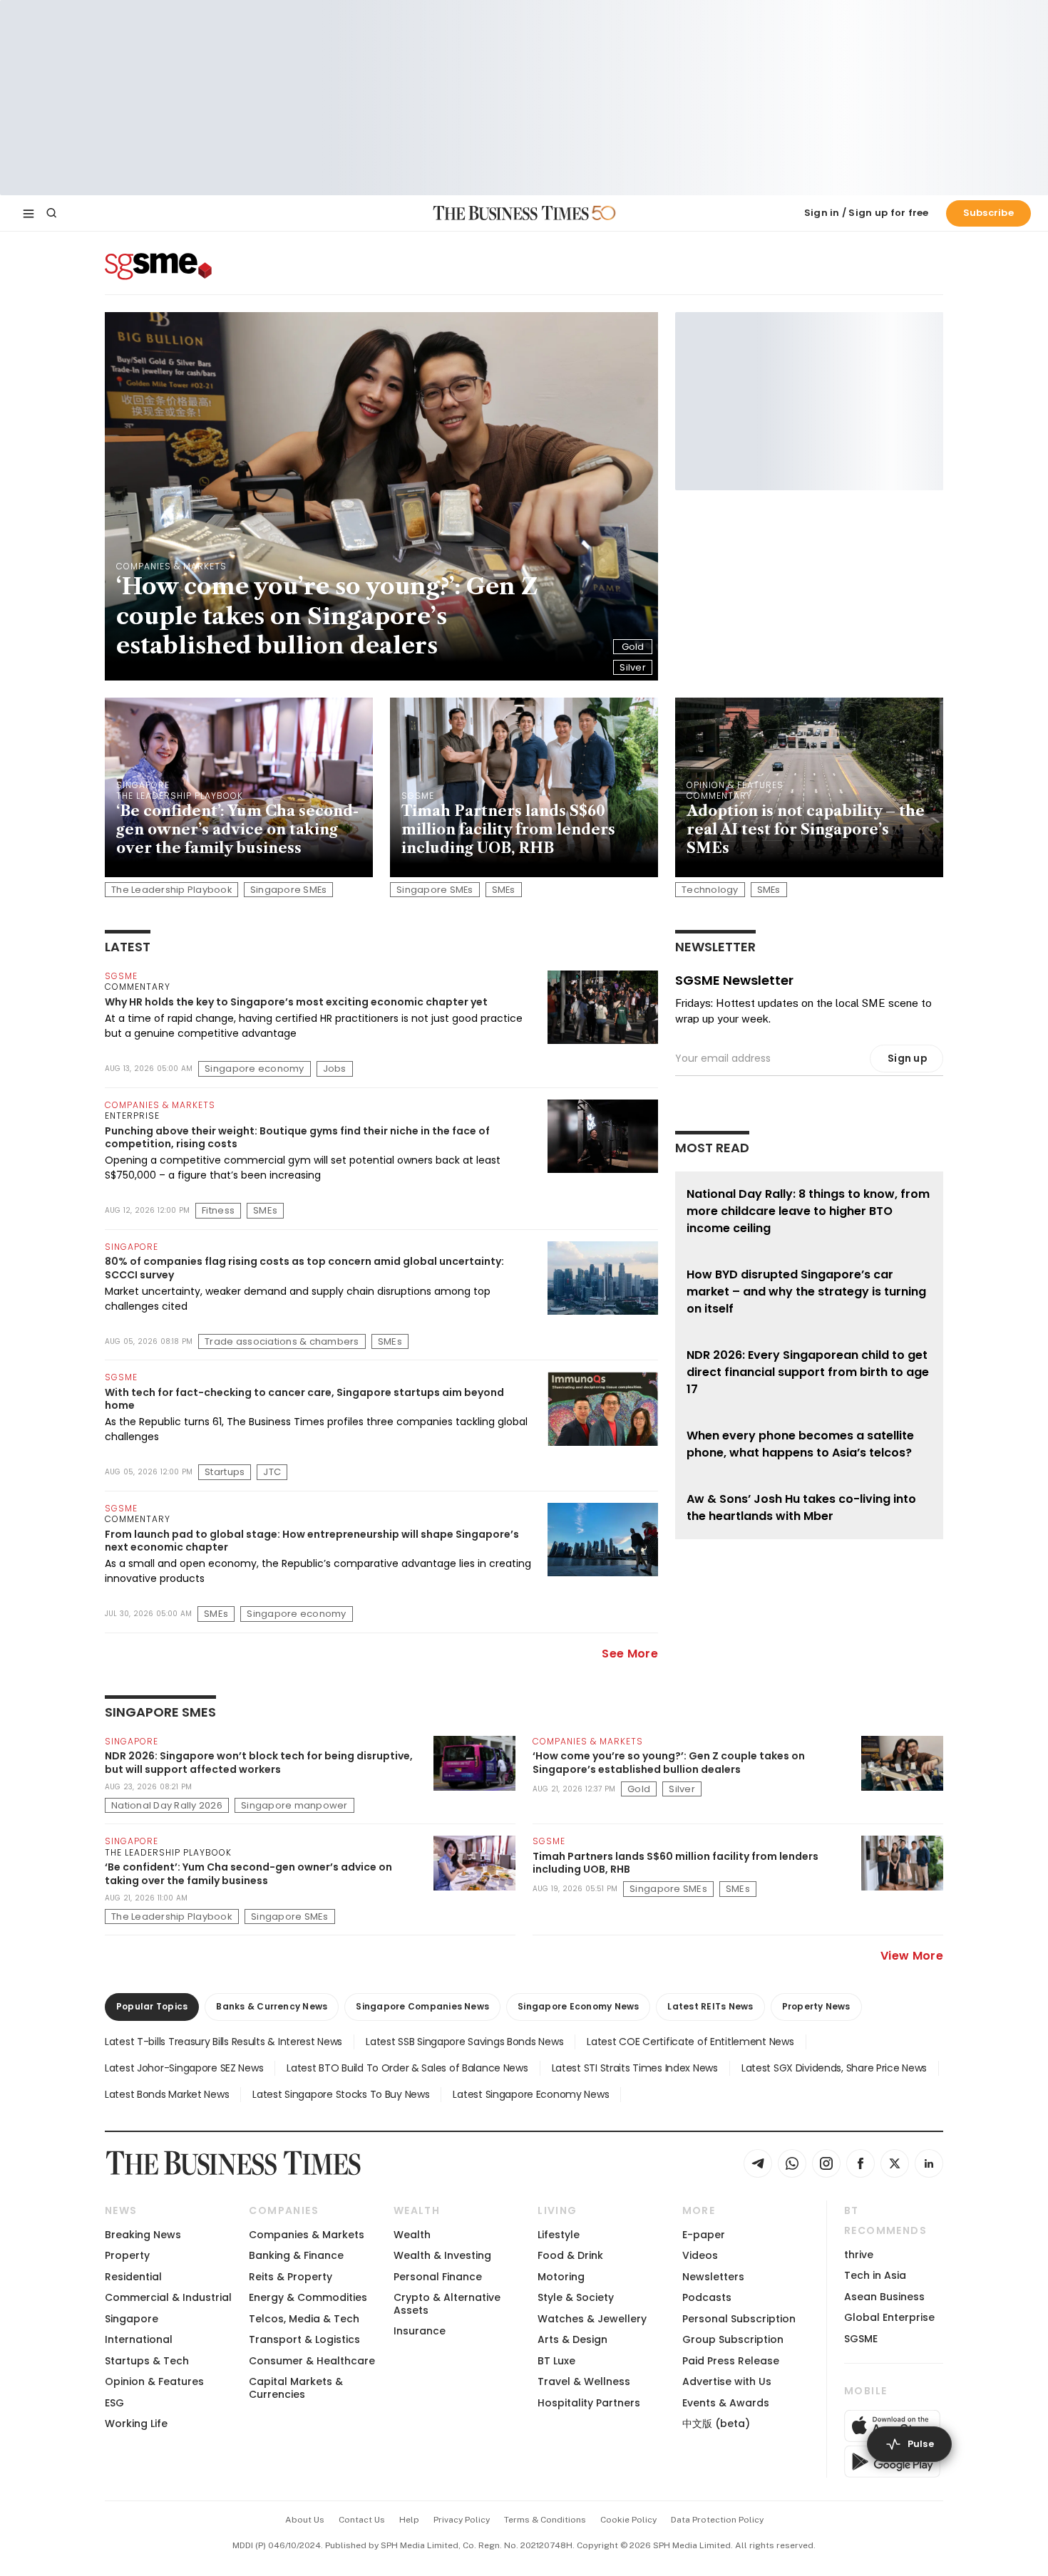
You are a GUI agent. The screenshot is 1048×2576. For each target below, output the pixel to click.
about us (305, 2520)
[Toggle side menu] (29, 213)
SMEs (504, 890)
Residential (133, 2277)
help (409, 2520)
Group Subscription (733, 2339)
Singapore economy (254, 1069)
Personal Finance (438, 2277)
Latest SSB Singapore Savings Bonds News (464, 2042)
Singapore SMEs (289, 890)
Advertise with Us (727, 2381)
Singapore (132, 2319)
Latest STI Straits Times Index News (635, 2068)
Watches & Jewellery (592, 2319)
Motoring (561, 2277)
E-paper (704, 2235)
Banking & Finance (296, 2255)
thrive (859, 2255)
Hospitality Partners (589, 2403)
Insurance (420, 2331)
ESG (114, 2403)
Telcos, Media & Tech (304, 2319)
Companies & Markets (307, 2235)
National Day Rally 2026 (167, 1805)
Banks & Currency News (272, 2006)
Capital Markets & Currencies (296, 2388)
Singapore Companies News (422, 2006)
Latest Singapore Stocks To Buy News (341, 2094)
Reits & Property (291, 2277)
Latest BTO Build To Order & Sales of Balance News (407, 2068)
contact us (362, 2520)
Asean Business (884, 2297)
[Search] (51, 213)
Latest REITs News (710, 2006)
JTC (272, 1472)
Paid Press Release (731, 2361)
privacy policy (462, 2520)
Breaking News (143, 2235)
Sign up (908, 1058)
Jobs (335, 1069)
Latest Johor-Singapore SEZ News (184, 2068)
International (139, 2339)
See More (630, 1654)
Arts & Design (572, 2339)
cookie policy (628, 2520)
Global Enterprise (889, 2317)
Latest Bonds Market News (167, 2094)
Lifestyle (559, 2235)
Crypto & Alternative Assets (447, 2303)
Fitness (218, 1210)
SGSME (861, 2339)
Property (127, 2255)
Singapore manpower (294, 1805)
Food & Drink (570, 2255)
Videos (700, 2255)
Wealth (412, 2235)
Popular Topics (152, 2006)
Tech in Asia (875, 2275)
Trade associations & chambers (282, 1341)
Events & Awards (726, 2403)
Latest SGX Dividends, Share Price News (834, 2068)
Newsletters (713, 2277)
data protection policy (717, 2520)
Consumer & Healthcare (312, 2361)
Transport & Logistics (304, 2339)
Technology (710, 890)
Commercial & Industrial (168, 2297)
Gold (633, 647)
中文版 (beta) (716, 2424)
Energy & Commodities (308, 2297)
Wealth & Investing (442, 2255)
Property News (816, 2006)
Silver (633, 667)
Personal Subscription (739, 2319)
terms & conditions (545, 2520)
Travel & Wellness (584, 2381)
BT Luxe (556, 2361)
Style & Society (576, 2297)
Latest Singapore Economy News (531, 2094)
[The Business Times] (511, 213)
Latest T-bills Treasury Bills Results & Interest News (224, 2042)
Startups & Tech (147, 2361)
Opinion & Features (154, 2381)
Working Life (136, 2424)
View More (912, 1956)
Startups (225, 1472)
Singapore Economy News (578, 2006)
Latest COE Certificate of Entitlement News (690, 2042)
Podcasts (707, 2297)
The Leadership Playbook (171, 890)
